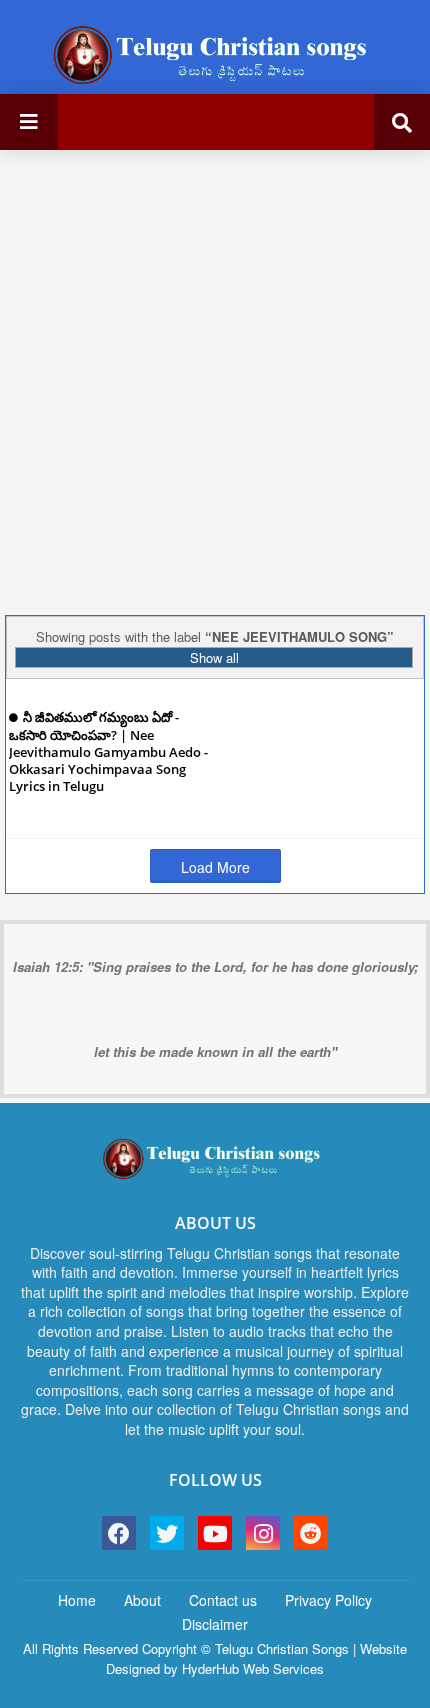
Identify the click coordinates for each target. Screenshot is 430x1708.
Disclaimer (215, 1624)
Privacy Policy (328, 1600)
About (142, 1600)
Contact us (223, 1600)
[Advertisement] (215, 380)
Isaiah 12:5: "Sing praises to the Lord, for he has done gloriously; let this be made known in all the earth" (215, 1009)
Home (77, 1600)
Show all (214, 657)
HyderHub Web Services (253, 1668)
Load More (215, 867)
